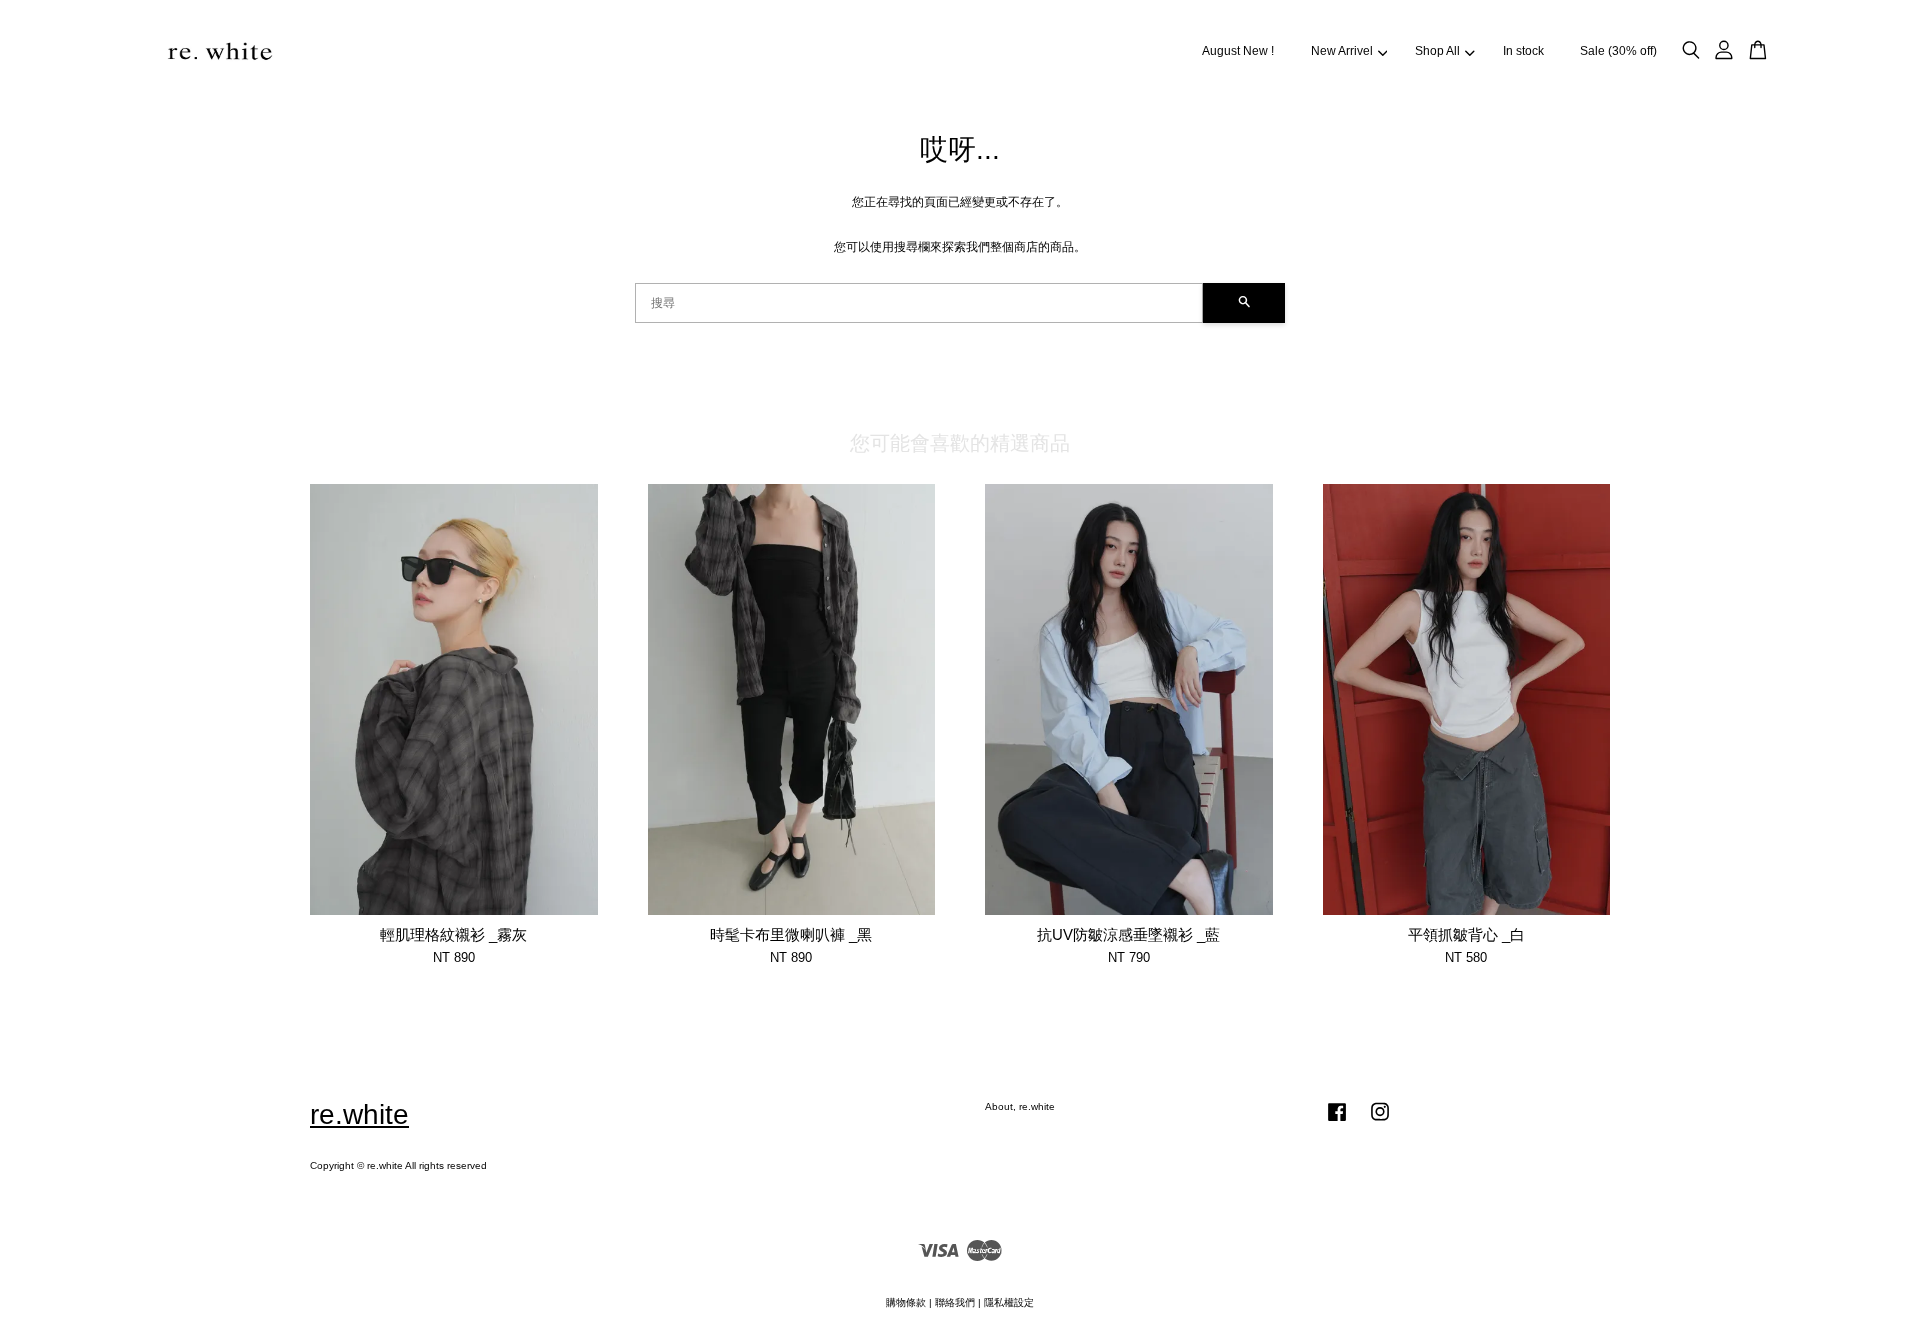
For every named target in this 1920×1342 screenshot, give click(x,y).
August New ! (1238, 51)
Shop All (1437, 51)
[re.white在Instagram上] (1380, 1122)
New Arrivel (1342, 51)
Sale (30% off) (1618, 51)
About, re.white (1020, 1106)
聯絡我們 (955, 1302)
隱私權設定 (1009, 1302)
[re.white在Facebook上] (1337, 1122)
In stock (1523, 51)
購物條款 (906, 1302)
